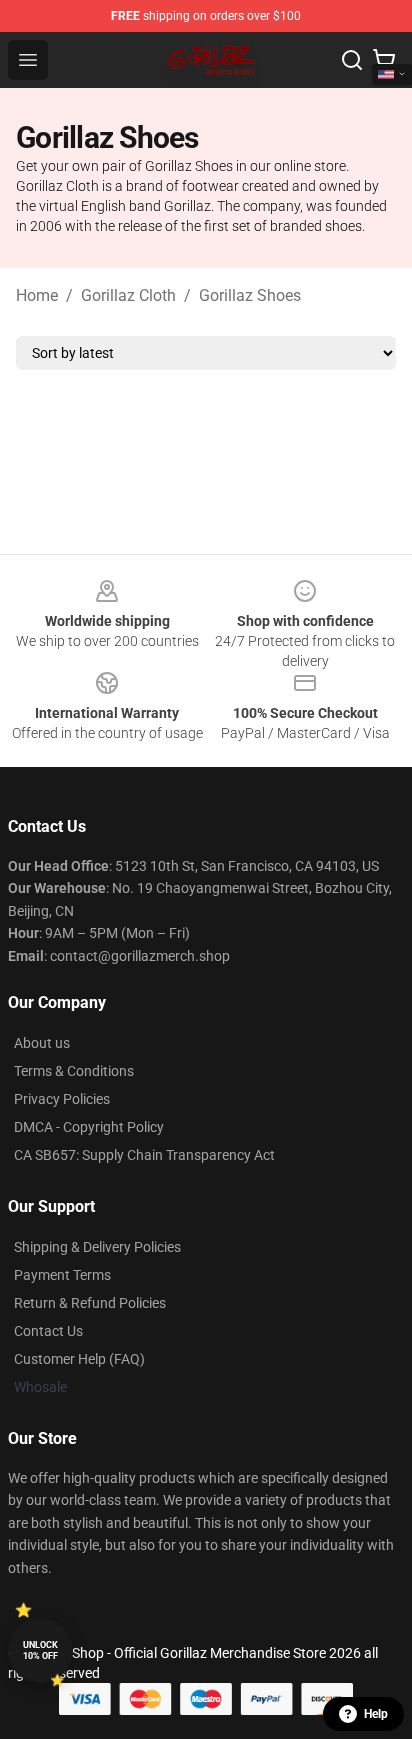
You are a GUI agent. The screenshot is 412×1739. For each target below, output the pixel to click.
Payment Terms (62, 1275)
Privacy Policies (62, 1099)
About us (42, 1043)
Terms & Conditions (74, 1071)
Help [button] (376, 1714)
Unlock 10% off (40, 1650)
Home (37, 295)
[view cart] (384, 60)
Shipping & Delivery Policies (97, 1247)
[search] (352, 60)
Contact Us (48, 1331)
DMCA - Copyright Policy (89, 1127)
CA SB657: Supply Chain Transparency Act (144, 1155)
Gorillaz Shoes (250, 295)
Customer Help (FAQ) (79, 1359)
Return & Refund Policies (90, 1303)
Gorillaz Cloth (128, 295)
